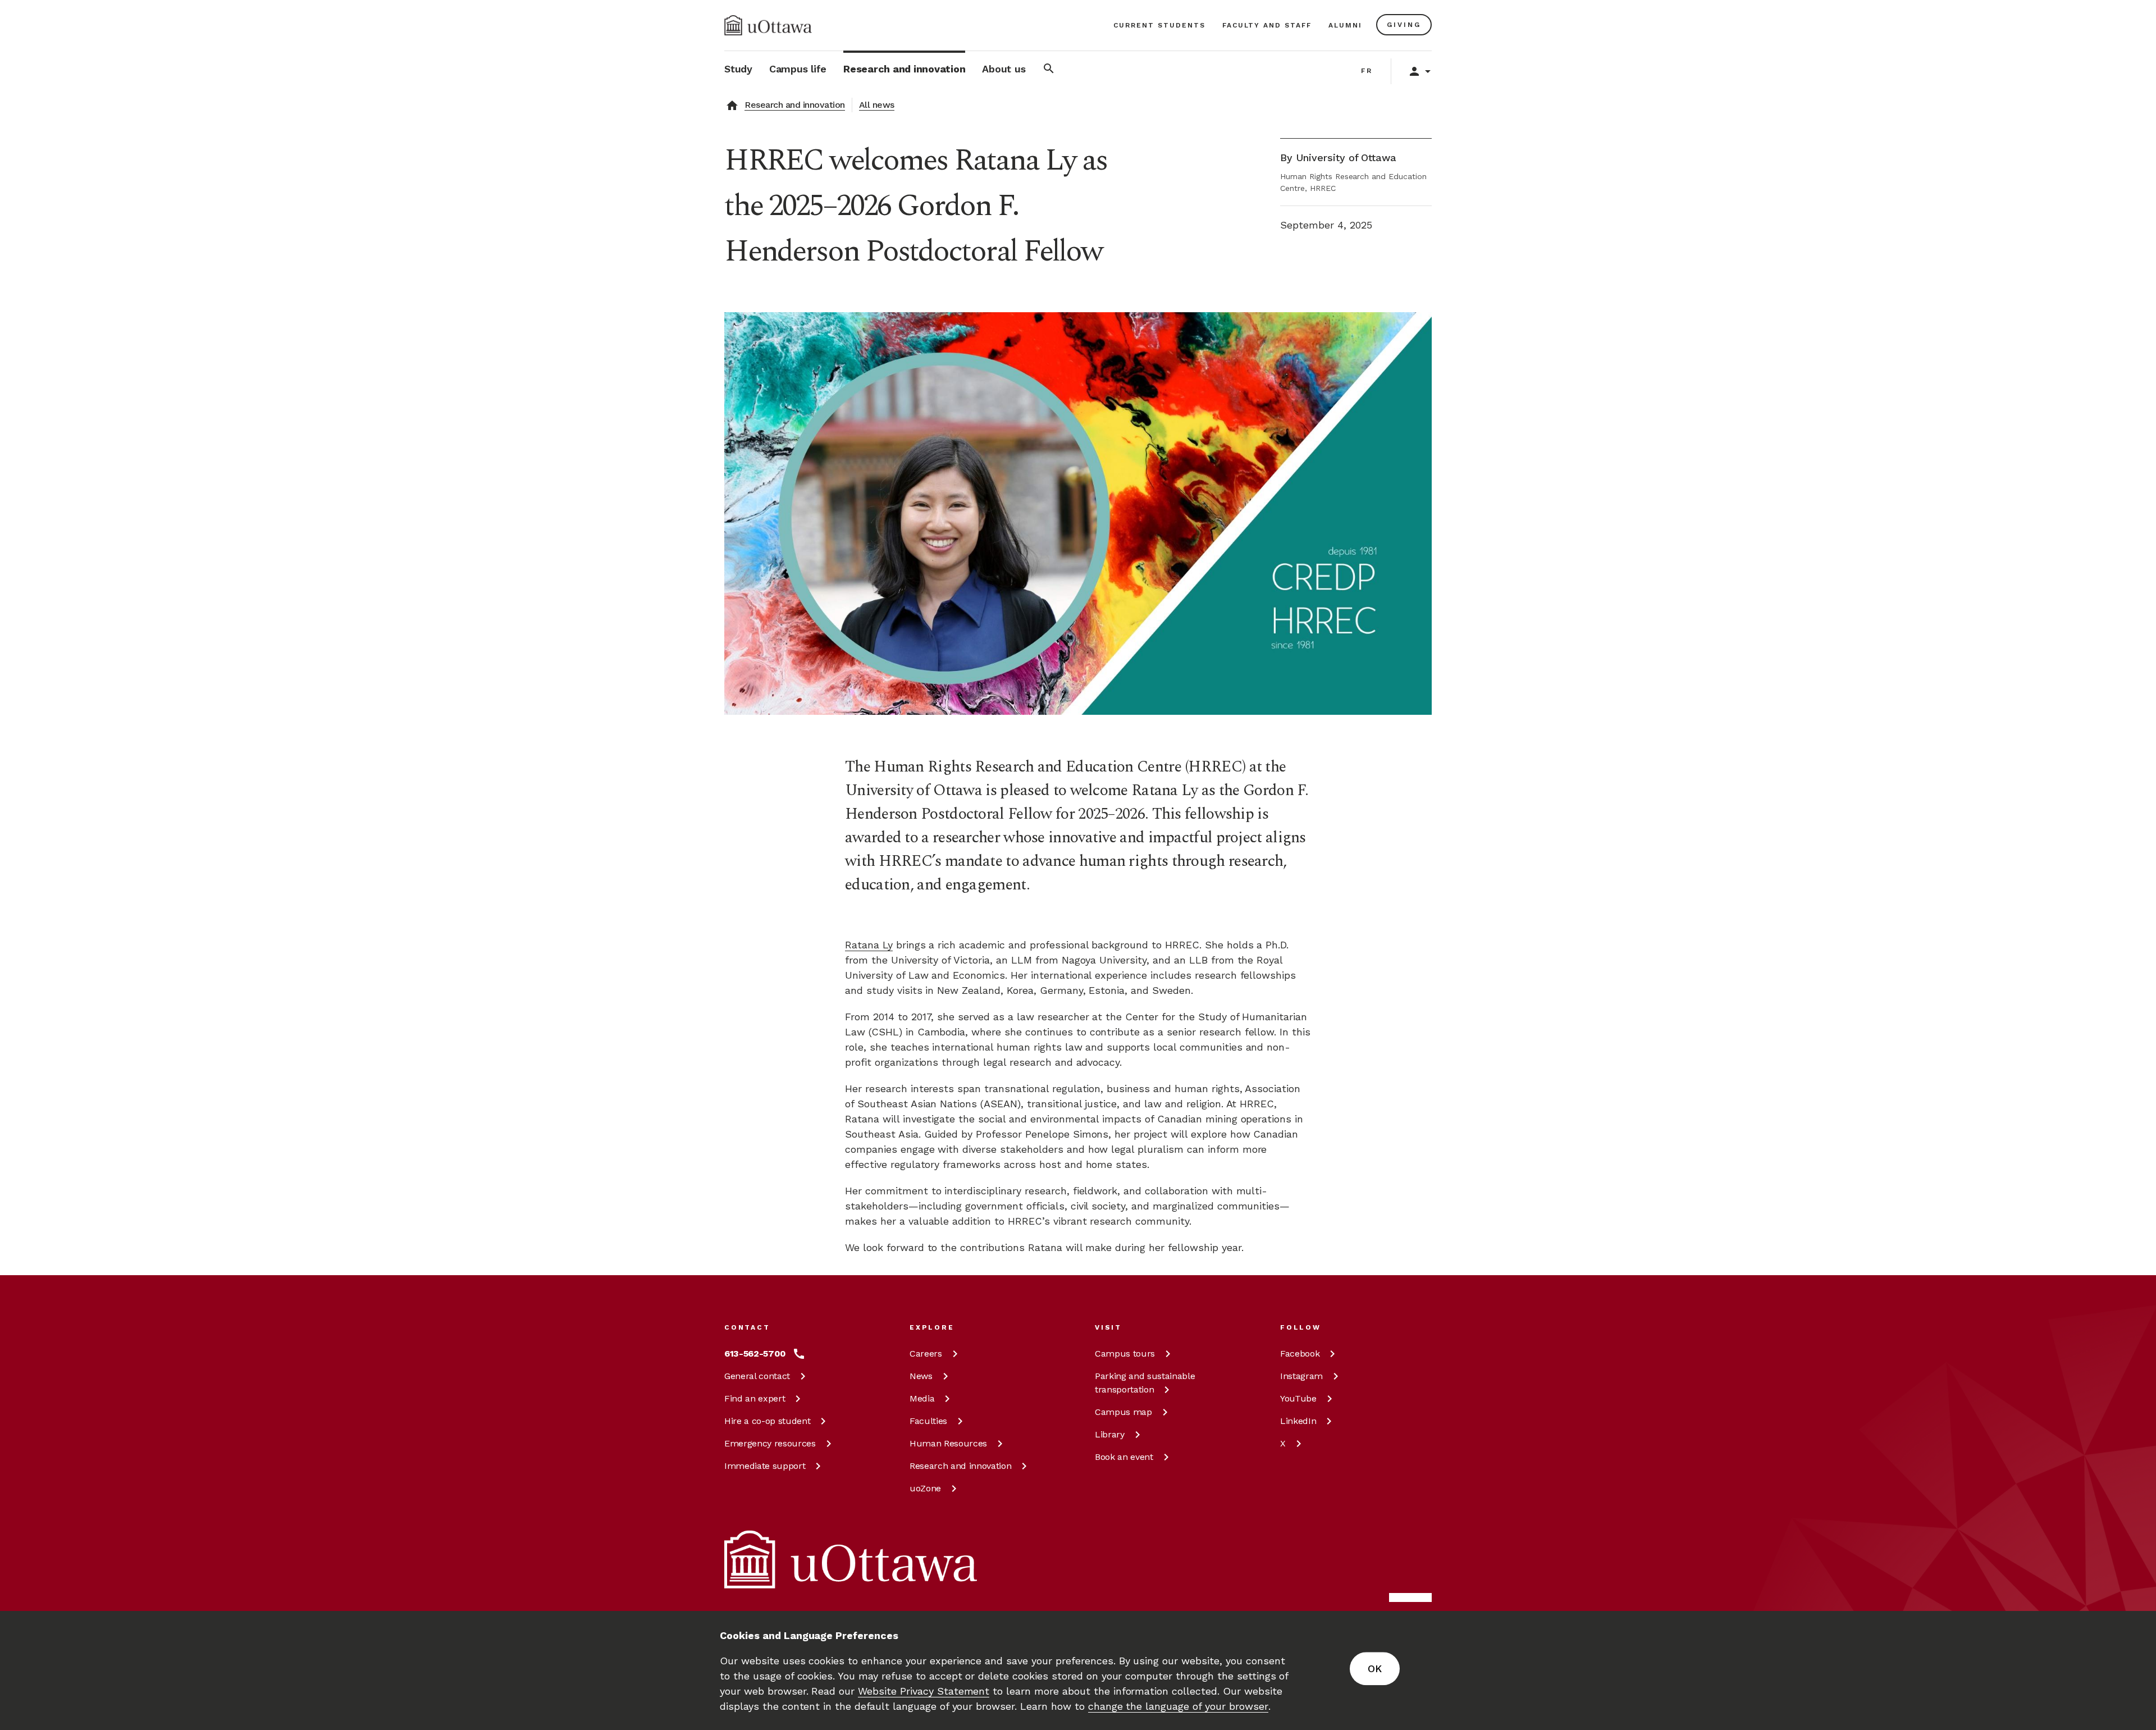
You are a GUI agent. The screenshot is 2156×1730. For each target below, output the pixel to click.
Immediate (765, 1466)
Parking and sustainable (1145, 1383)
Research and (960, 1466)
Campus (1125, 1354)
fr (1367, 71)
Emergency (770, 1443)
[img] (768, 25)
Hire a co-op (767, 1421)
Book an (1124, 1457)
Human (948, 1443)
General (757, 1376)
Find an (755, 1398)
